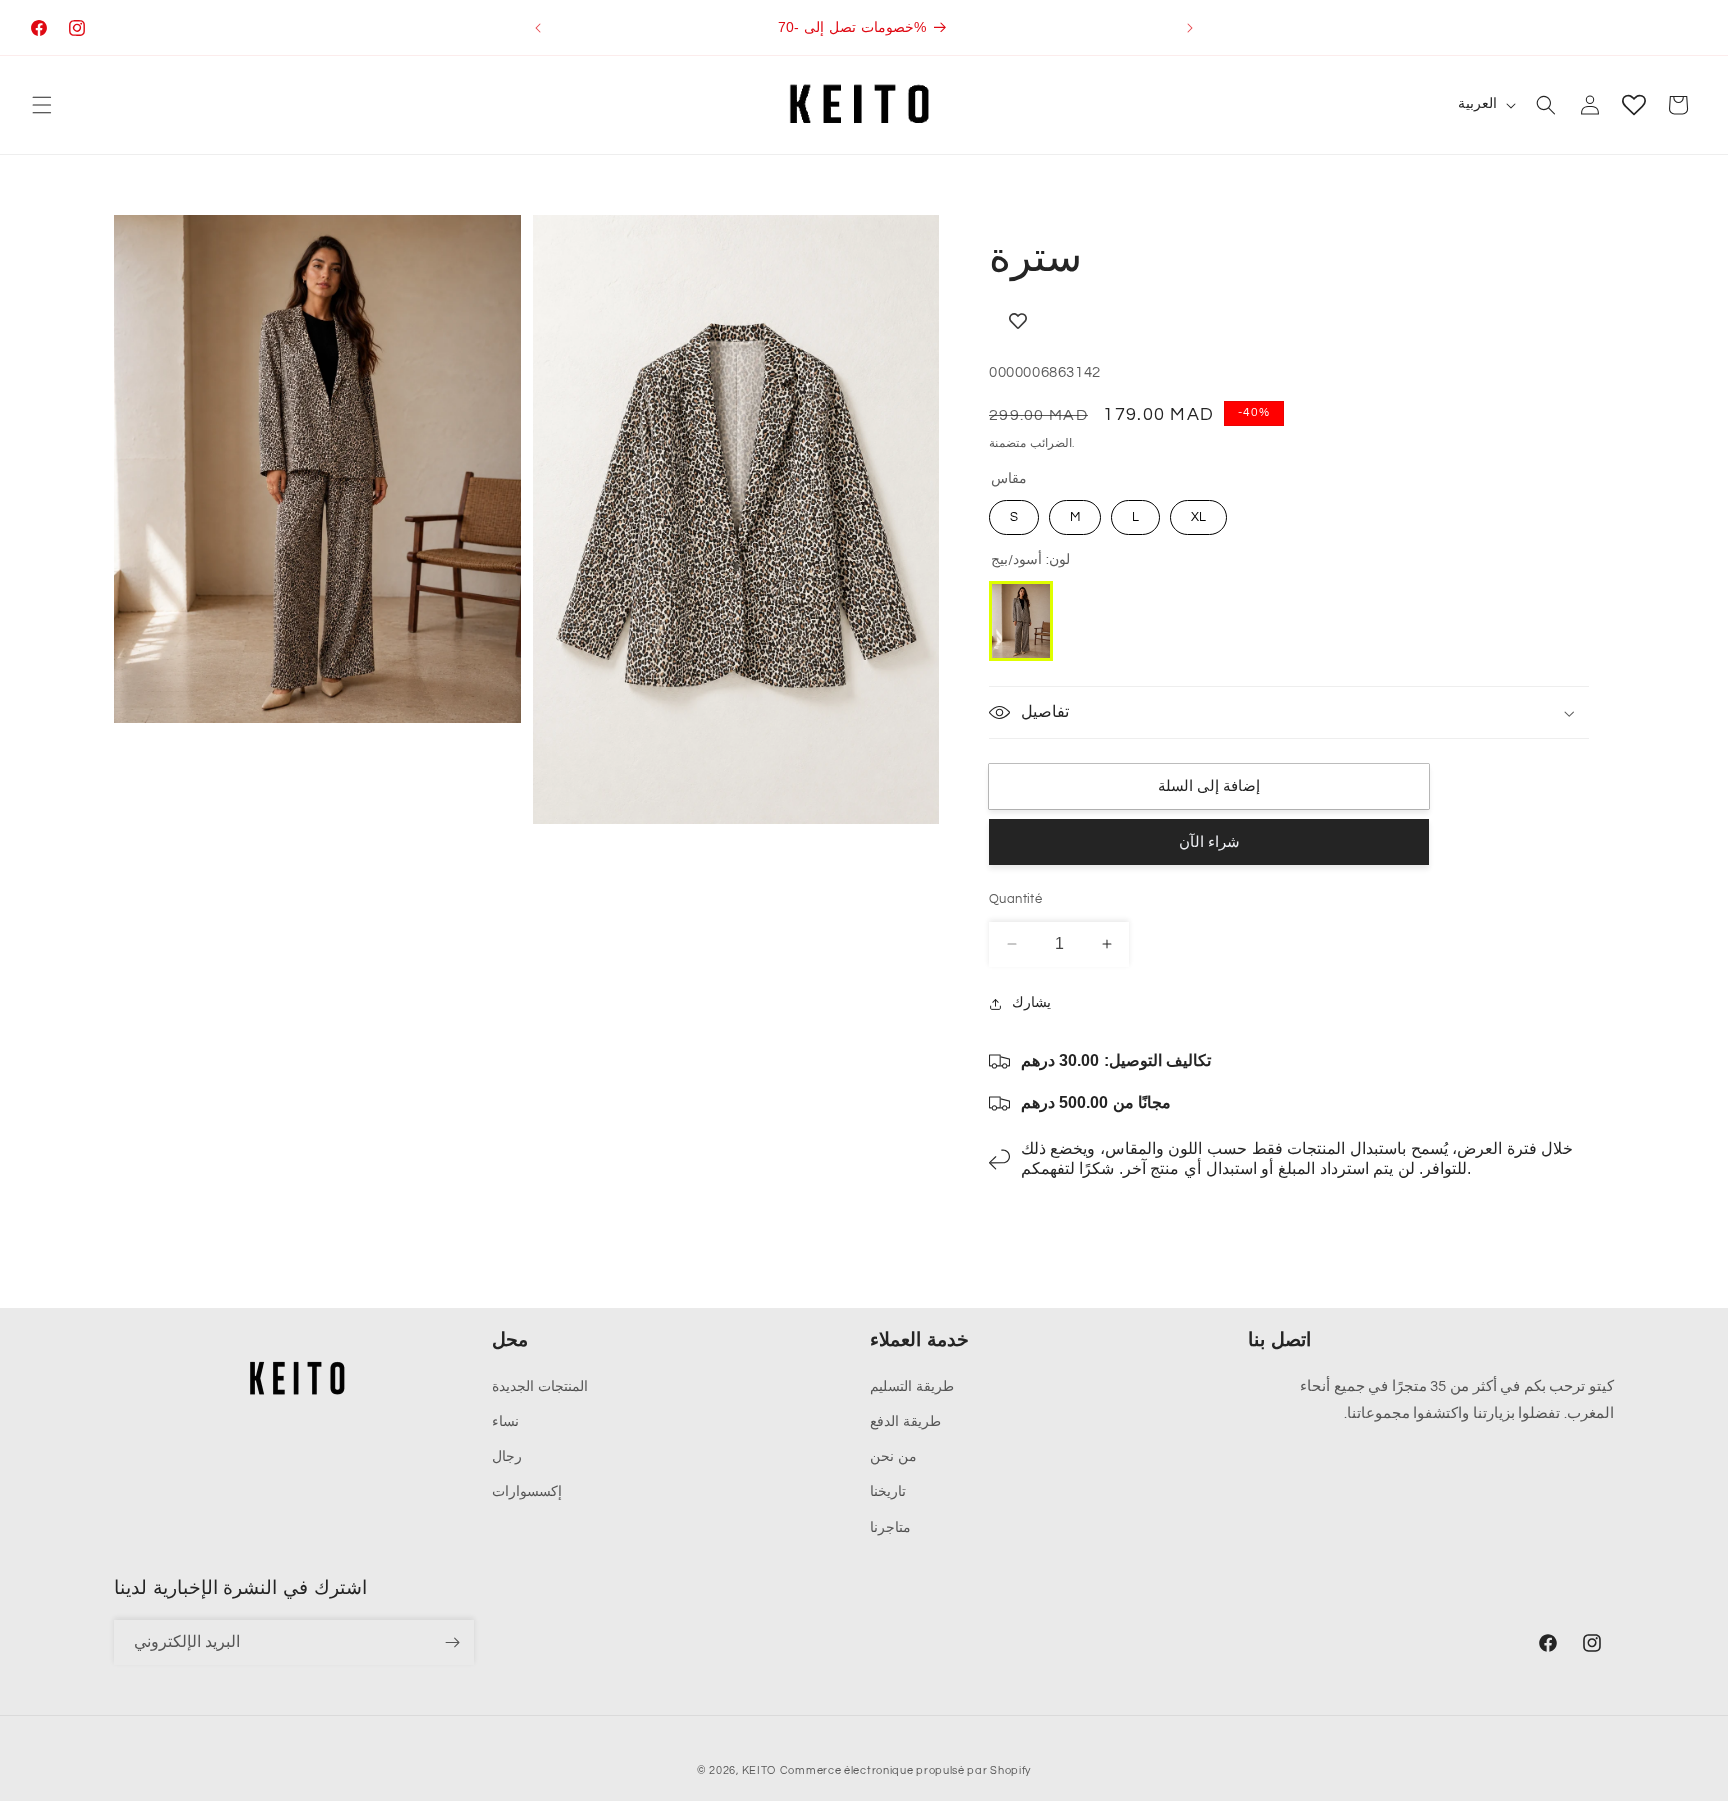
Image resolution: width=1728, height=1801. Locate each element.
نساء (505, 1422)
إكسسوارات (527, 1492)
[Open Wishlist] (1634, 105)
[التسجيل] (452, 1642)
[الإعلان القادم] (1190, 28)
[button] (42, 105)
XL (1198, 517)
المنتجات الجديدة (540, 1387)
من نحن (893, 1457)
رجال (507, 1457)
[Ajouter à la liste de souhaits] (1209, 321)
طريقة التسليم (912, 1387)
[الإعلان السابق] (538, 28)
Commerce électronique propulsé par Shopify (905, 1770)
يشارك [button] (1031, 1003)
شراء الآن (1209, 842)
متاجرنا (890, 1528)
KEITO (759, 1770)
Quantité (1015, 899)
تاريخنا (888, 1492)
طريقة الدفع (905, 1422)
